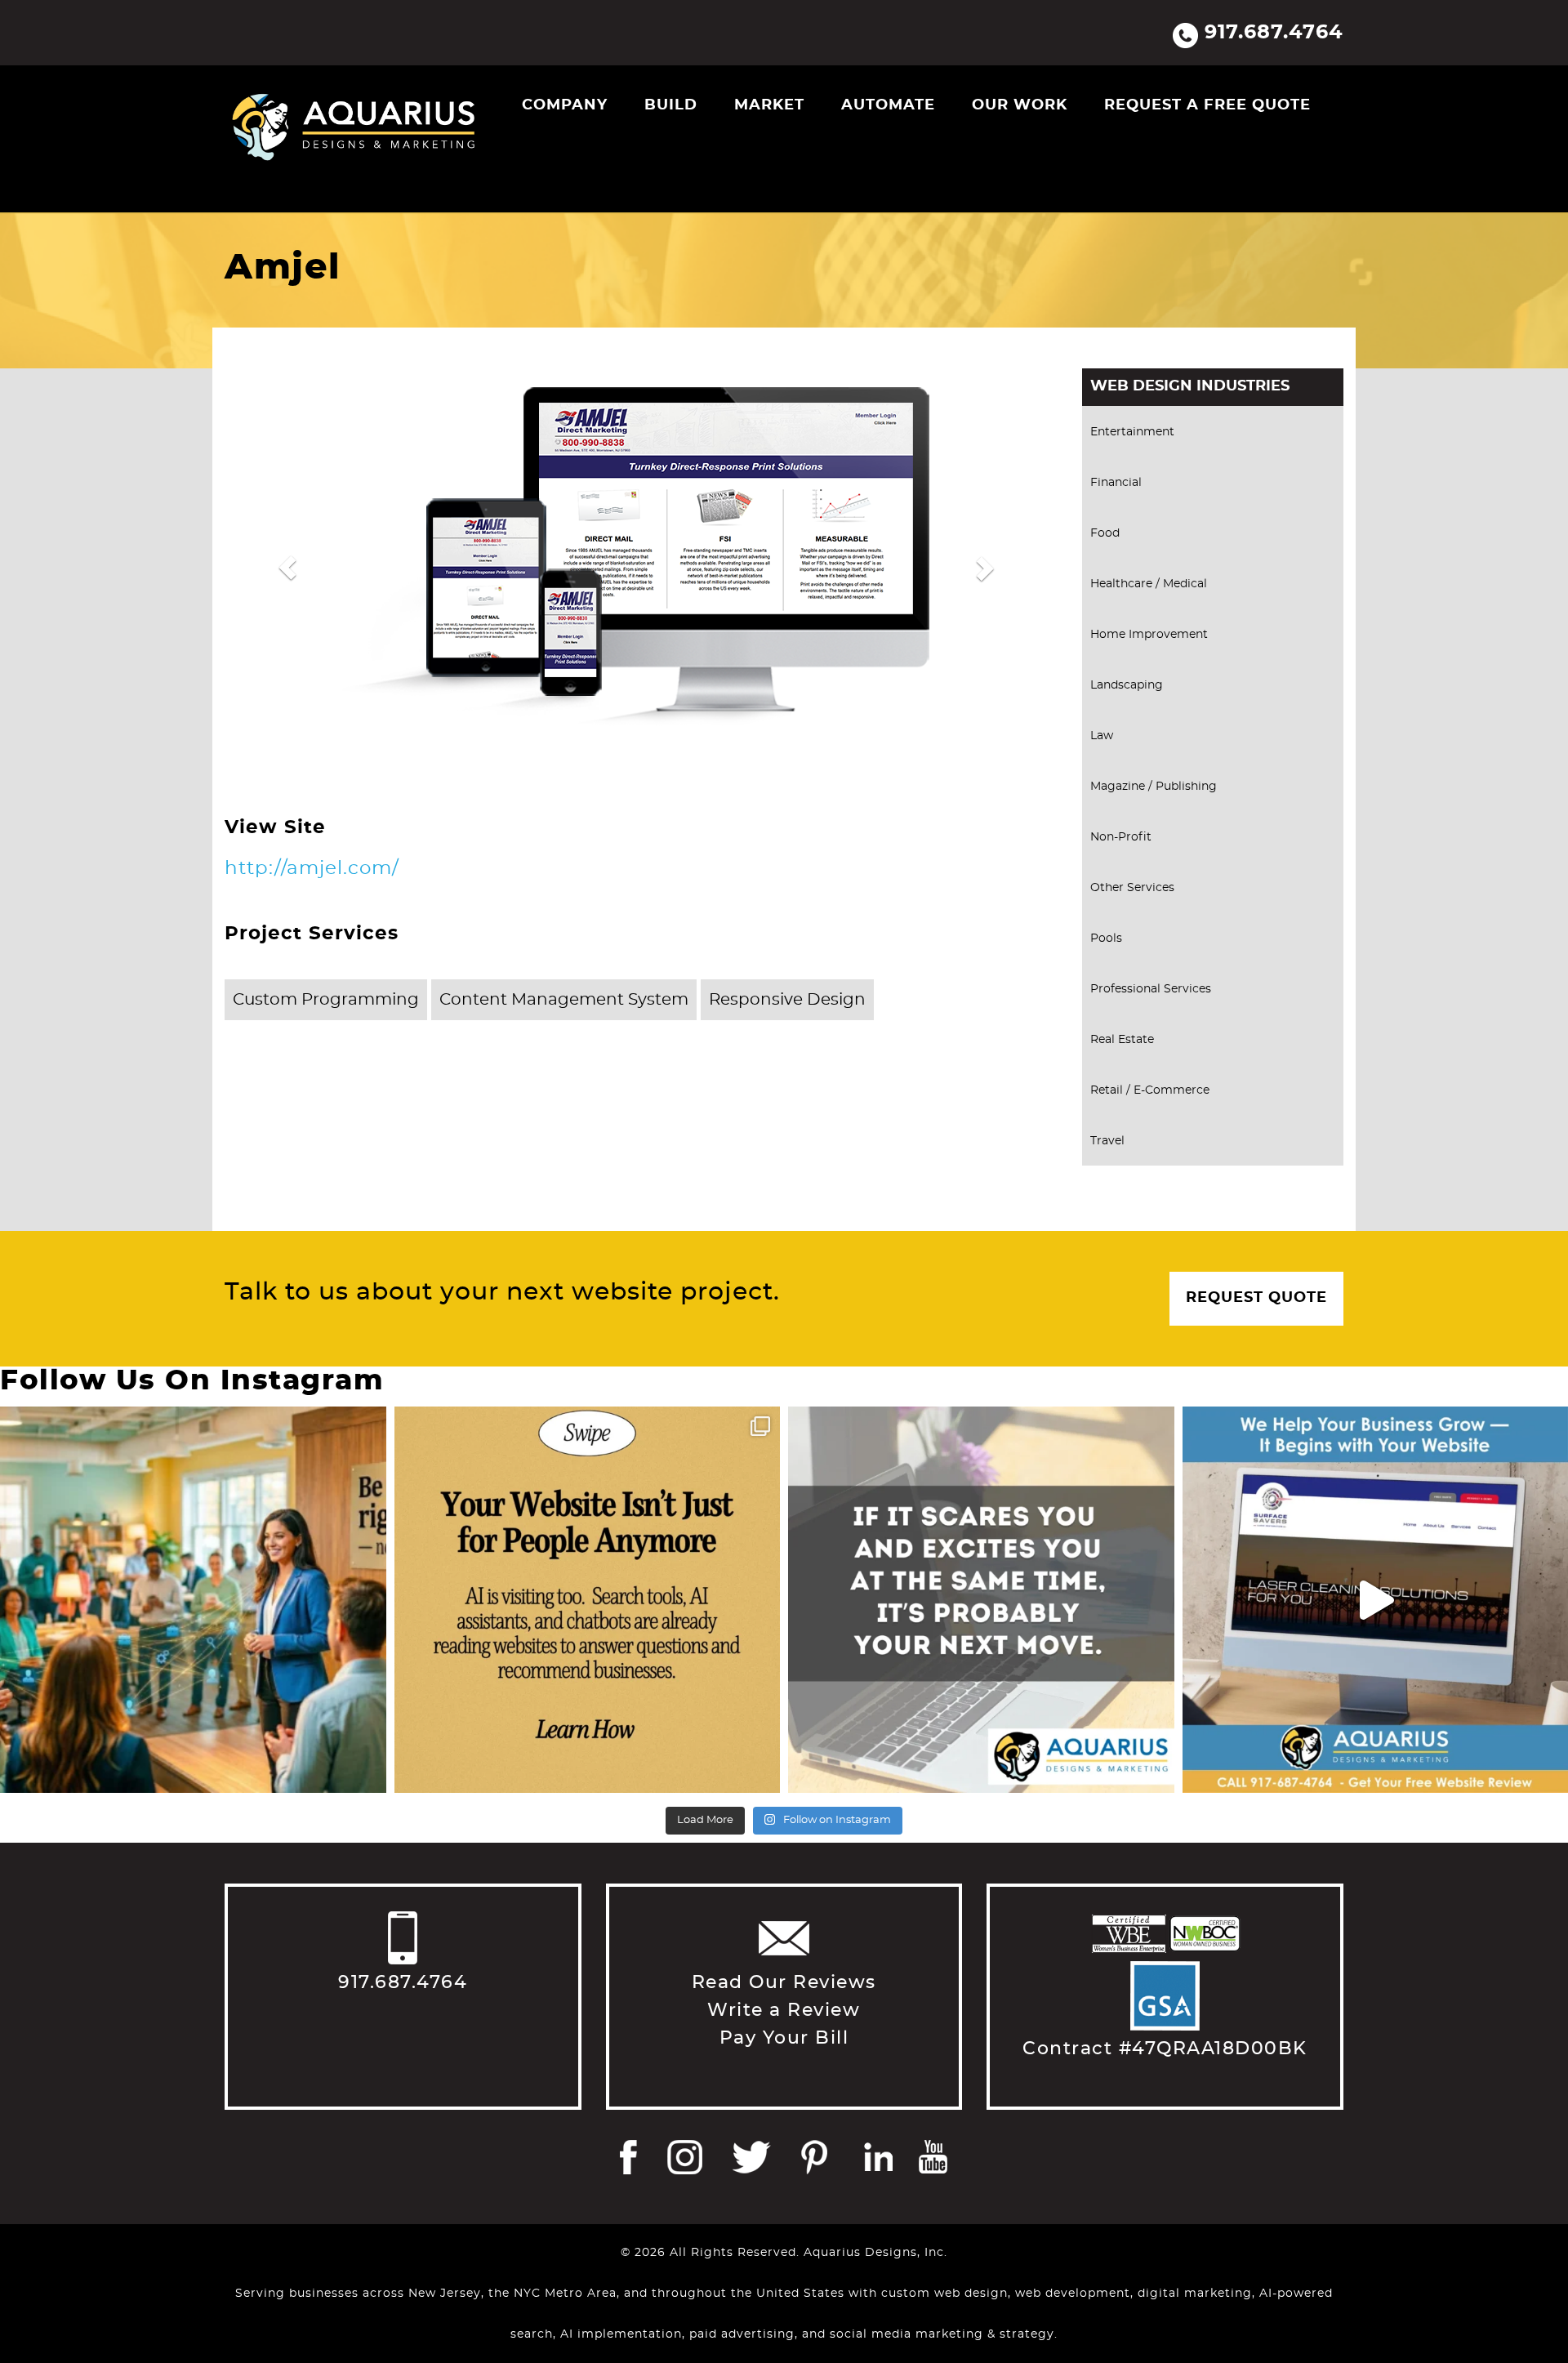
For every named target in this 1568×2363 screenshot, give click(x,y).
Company (565, 105)
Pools (1106, 939)
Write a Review (784, 2010)
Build (671, 105)
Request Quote (1256, 1298)
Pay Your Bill (784, 2038)
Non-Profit (1121, 837)
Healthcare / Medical (1149, 584)
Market (769, 105)
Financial (1116, 483)
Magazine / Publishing (1154, 787)
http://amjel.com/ (312, 869)
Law (1102, 736)
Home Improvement (1149, 635)
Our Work (1020, 105)
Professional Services (1151, 989)
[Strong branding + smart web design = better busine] (981, 1600)
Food (1105, 533)
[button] (287, 568)
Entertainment (1132, 432)
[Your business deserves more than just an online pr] (193, 1600)
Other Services (1132, 888)
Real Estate (1122, 1040)
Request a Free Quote (1207, 105)
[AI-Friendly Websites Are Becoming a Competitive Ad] (588, 1600)
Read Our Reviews (784, 1982)
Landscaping (1127, 685)
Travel (1107, 1141)
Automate (888, 105)
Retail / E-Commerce (1150, 1090)
